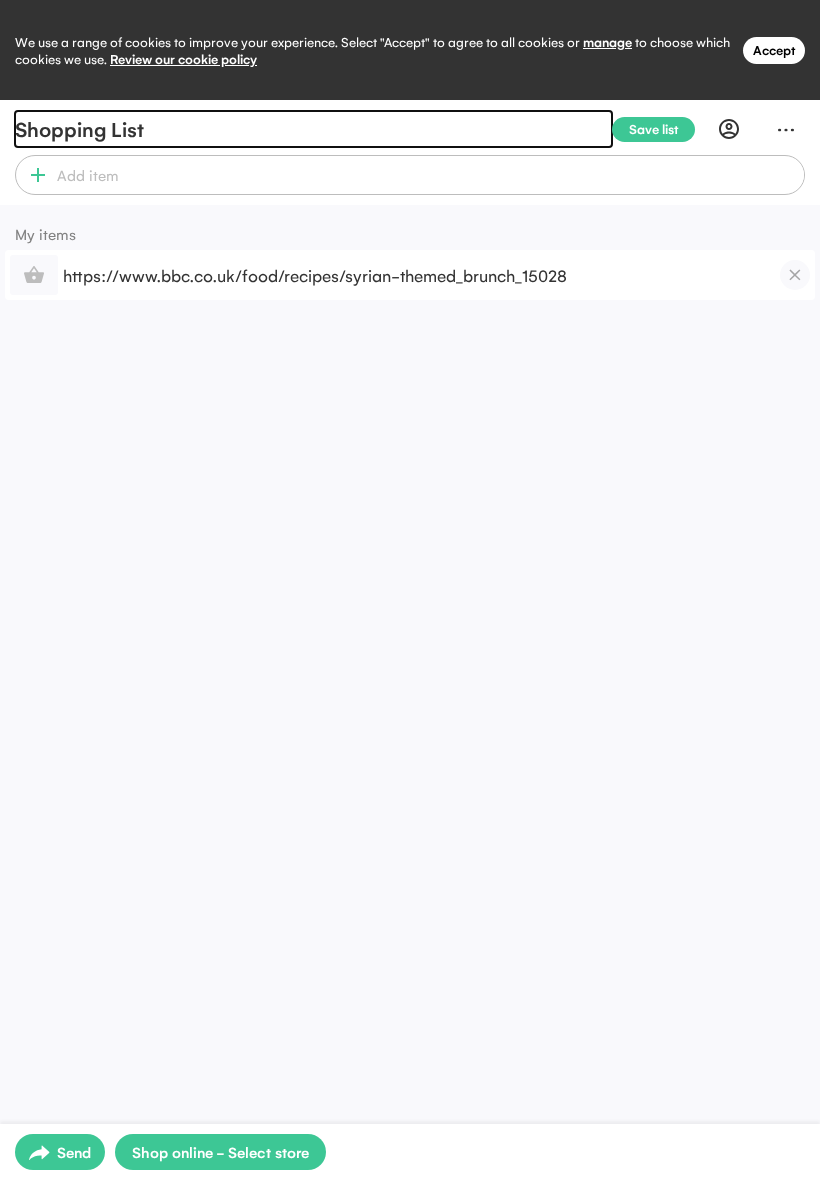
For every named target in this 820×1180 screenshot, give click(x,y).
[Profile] (729, 129)
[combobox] (427, 175)
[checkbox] (795, 275)
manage (607, 41)
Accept (774, 49)
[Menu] (786, 129)
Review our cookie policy (183, 58)
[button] (33, 175)
